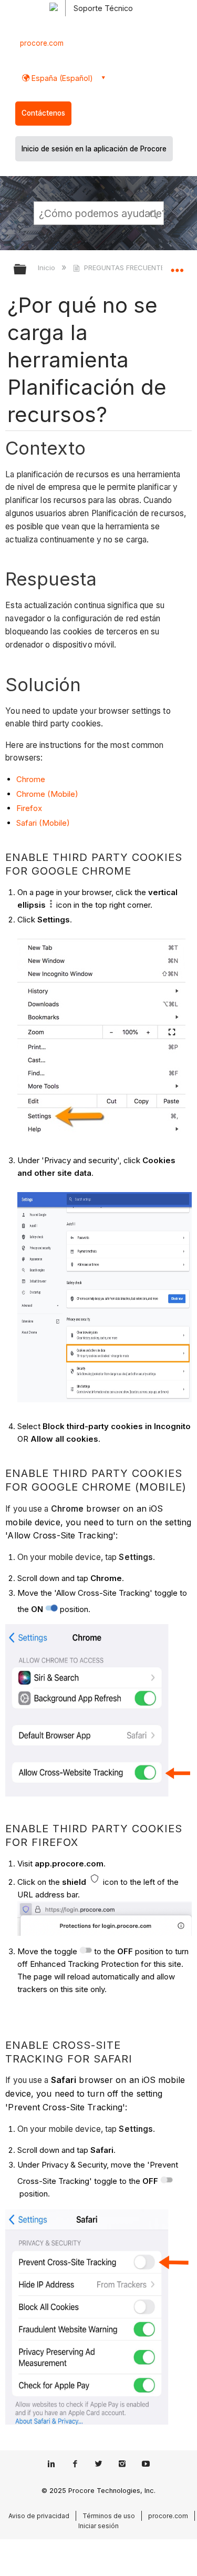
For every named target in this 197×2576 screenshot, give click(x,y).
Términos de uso (109, 2516)
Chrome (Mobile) (47, 794)
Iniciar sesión (98, 2526)
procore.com (42, 43)
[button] (154, 213)
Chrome (31, 779)
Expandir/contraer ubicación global (177, 266)
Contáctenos (43, 113)
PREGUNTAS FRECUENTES (126, 268)
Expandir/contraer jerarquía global (27, 270)
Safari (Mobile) (43, 823)
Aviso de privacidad (39, 2516)
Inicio (48, 268)
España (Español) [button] (61, 78)
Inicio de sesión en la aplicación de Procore (94, 149)
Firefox (29, 808)
